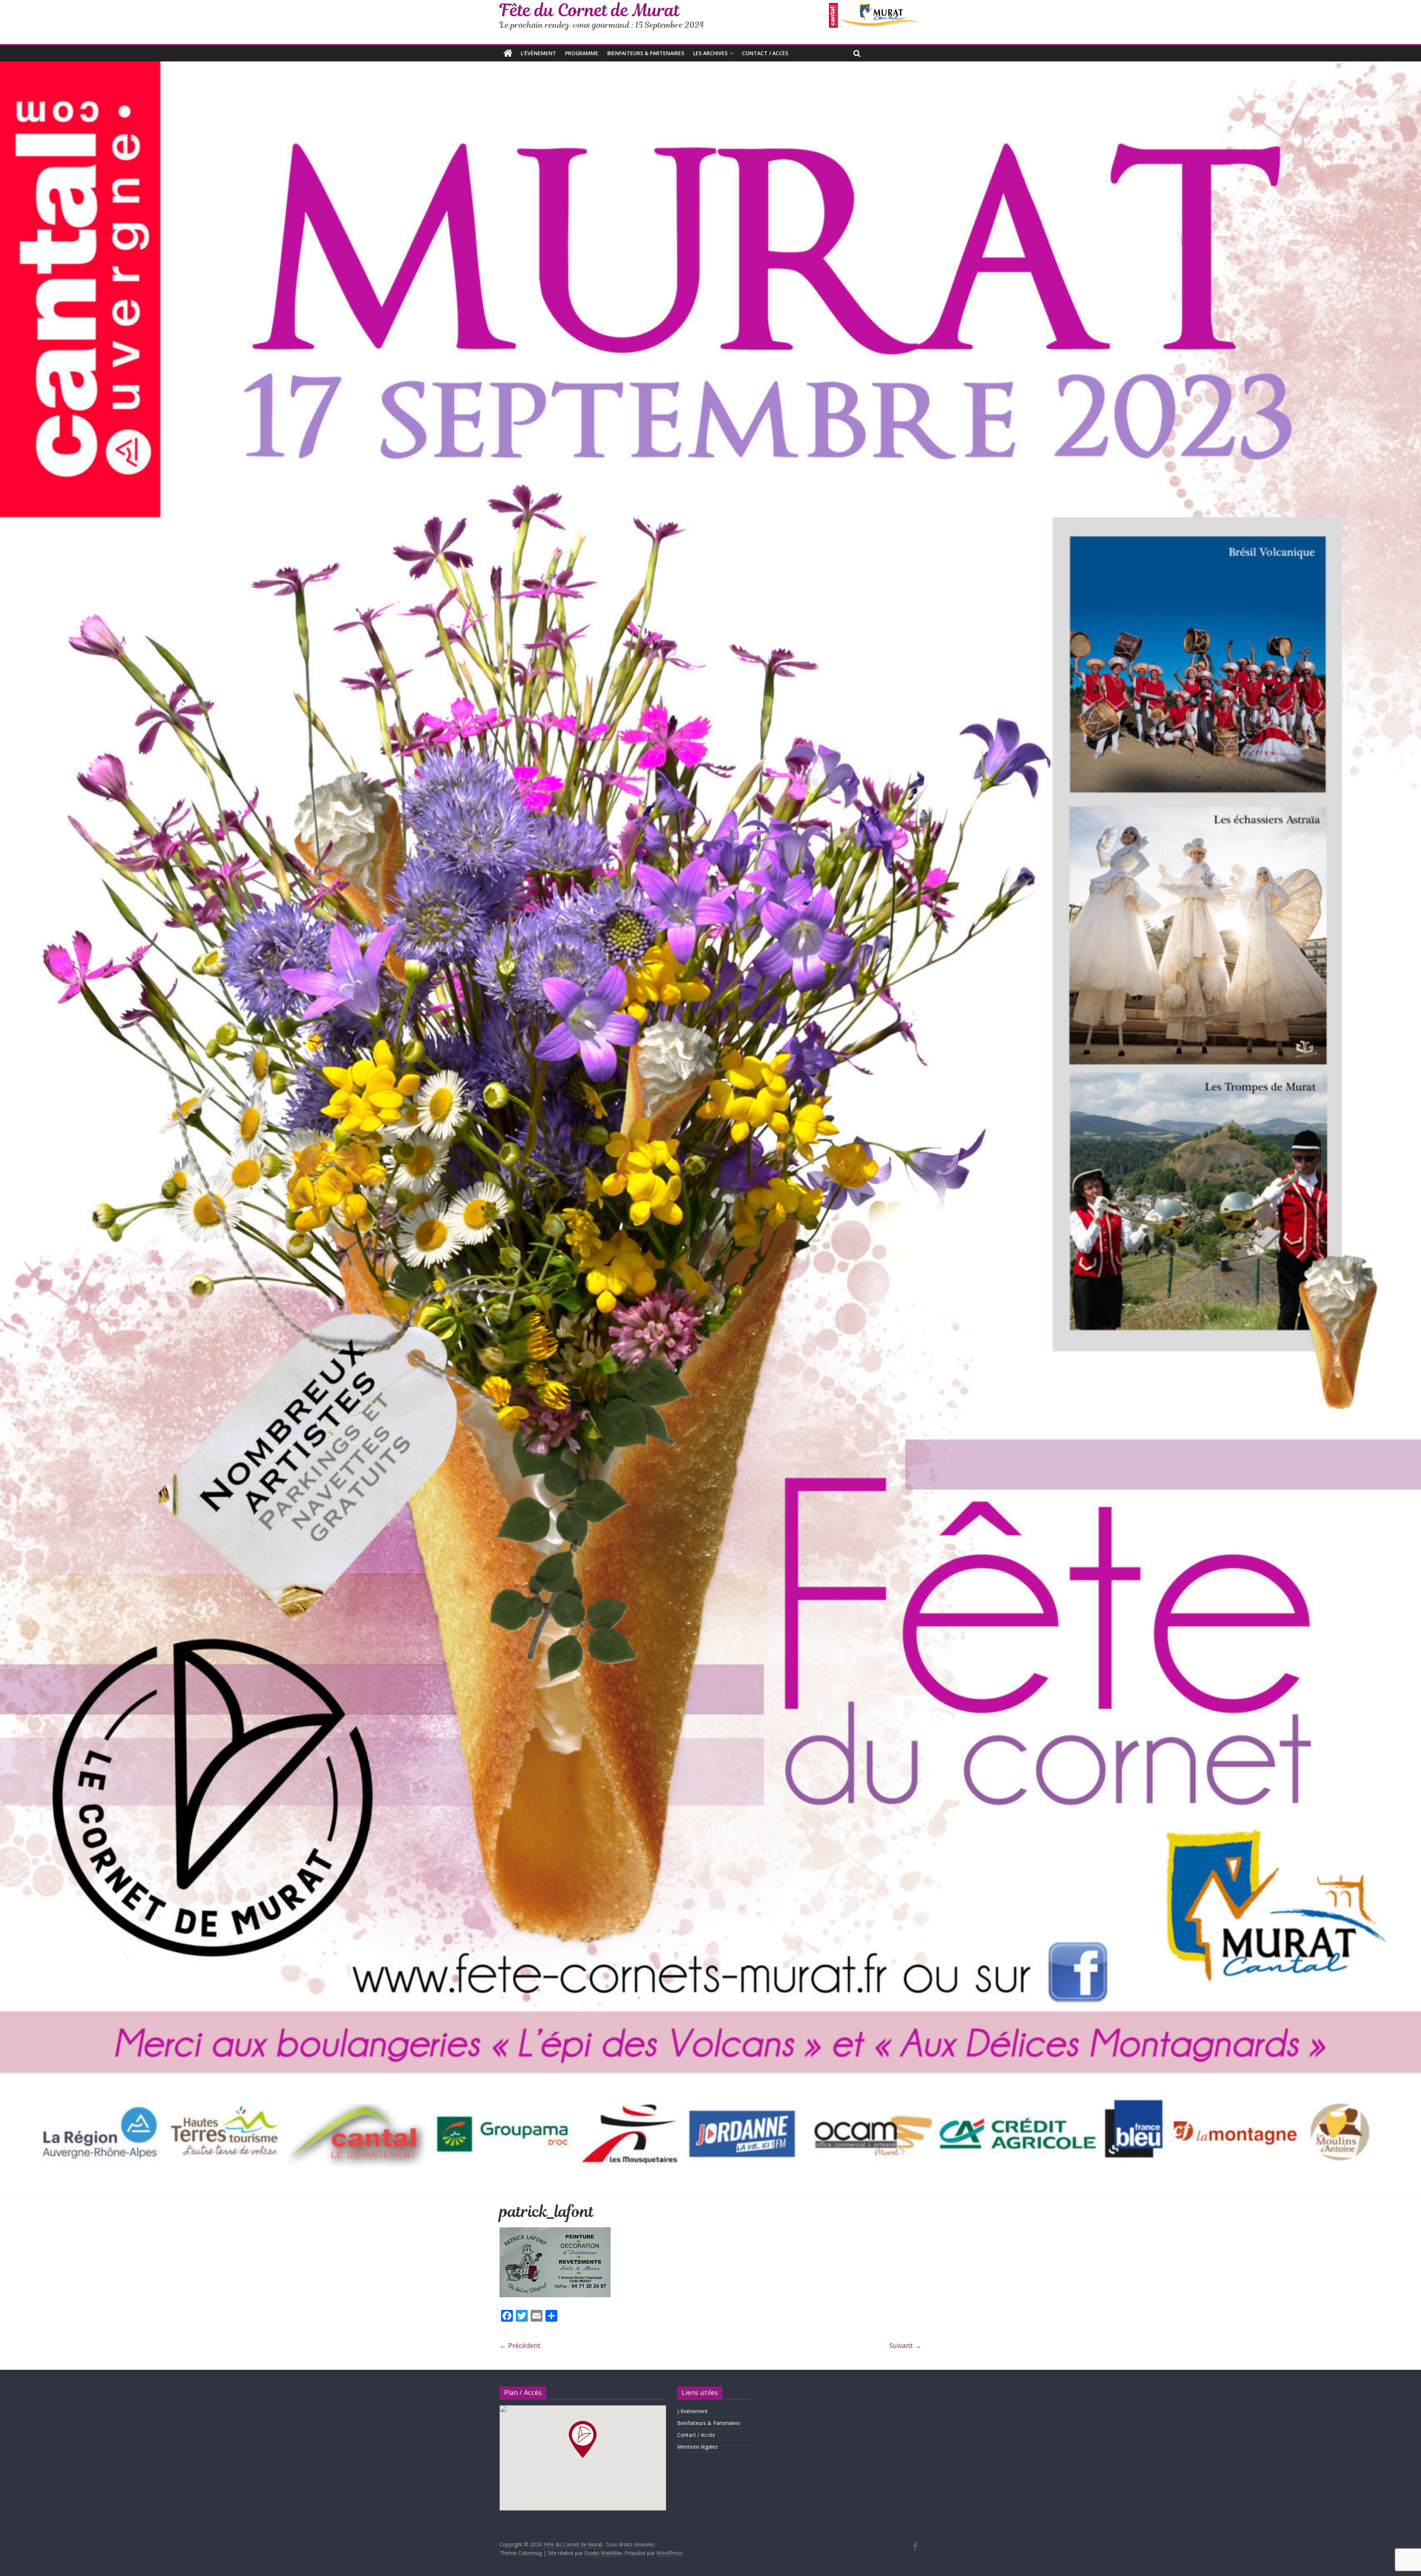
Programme (582, 53)
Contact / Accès (765, 53)
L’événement (538, 53)
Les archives (710, 53)
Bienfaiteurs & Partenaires (646, 53)
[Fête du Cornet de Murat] (508, 53)
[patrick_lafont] (555, 2232)
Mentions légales (698, 2447)
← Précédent (520, 2345)
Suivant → (905, 2345)
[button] (583, 2439)
